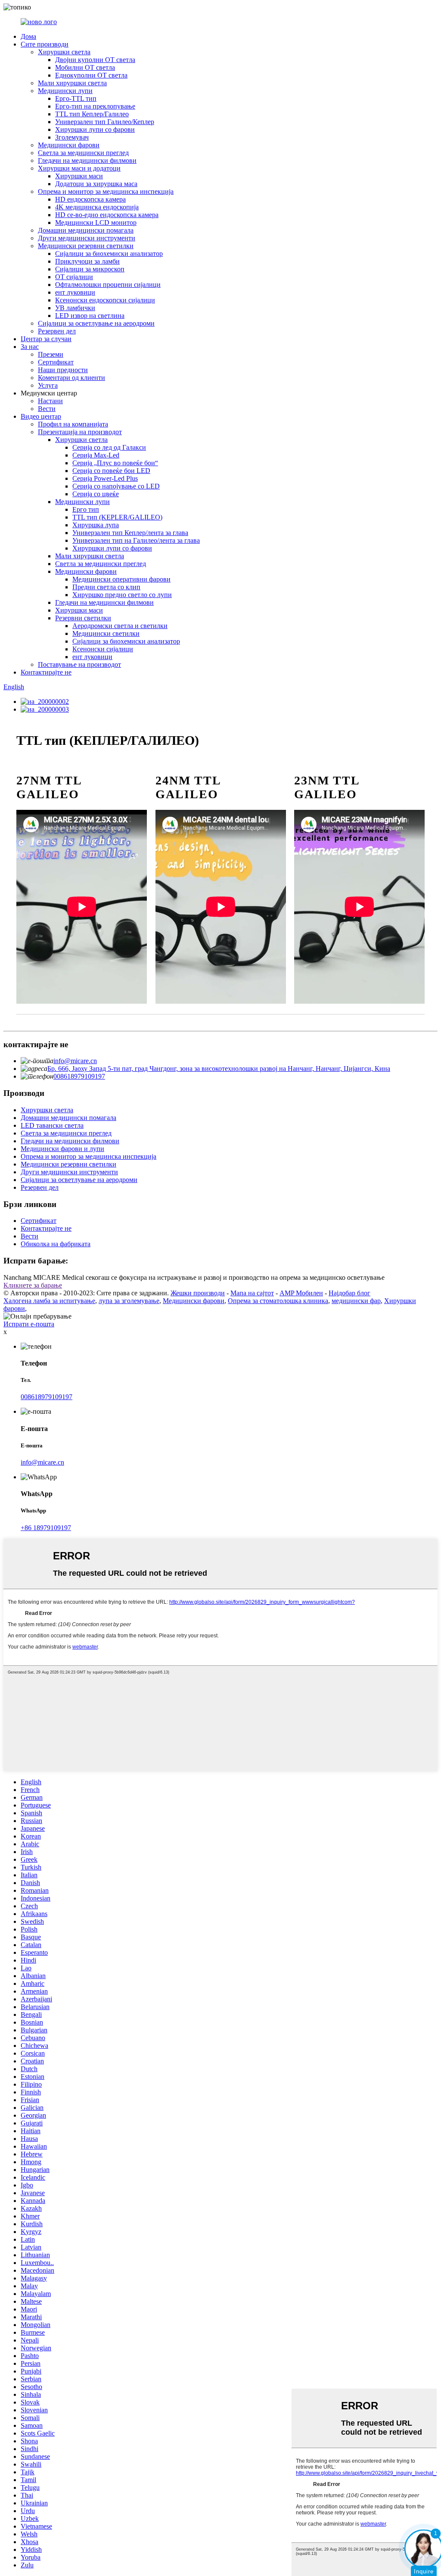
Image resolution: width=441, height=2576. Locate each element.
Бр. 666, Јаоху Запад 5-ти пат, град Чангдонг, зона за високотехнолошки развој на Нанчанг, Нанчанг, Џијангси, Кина (219, 1069)
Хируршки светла (64, 52)
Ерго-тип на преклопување (95, 106)
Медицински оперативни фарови (121, 579)
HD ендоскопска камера (90, 199)
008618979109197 (79, 1076)
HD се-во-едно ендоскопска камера (107, 215)
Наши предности (63, 370)
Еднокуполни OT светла (91, 75)
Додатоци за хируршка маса (96, 184)
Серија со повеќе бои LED (111, 471)
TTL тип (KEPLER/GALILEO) (117, 517)
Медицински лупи (65, 91)
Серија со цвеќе (96, 494)
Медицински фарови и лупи (62, 1149)
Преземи (51, 354)
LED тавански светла (52, 1125)
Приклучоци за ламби (87, 261)
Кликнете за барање (33, 1285)
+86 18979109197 (46, 1528)
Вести (47, 409)
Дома (28, 36)
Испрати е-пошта (29, 1324)
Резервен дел (57, 331)
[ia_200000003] (45, 709)
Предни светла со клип (106, 587)
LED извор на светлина (90, 316)
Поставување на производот (79, 664)
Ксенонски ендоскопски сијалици (105, 300)
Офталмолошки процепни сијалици (108, 285)
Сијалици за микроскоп (90, 269)
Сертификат (56, 362)
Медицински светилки (106, 633)
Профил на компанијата (73, 424)
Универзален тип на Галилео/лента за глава (136, 540)
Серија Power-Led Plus (105, 478)
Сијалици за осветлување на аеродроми (96, 323)
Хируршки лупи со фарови (95, 129)
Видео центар (41, 416)
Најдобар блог (349, 1293)
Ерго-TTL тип (76, 98)
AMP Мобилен (301, 1293)
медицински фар (356, 1301)
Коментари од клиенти (71, 378)
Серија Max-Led (96, 455)
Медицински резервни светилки (86, 246)
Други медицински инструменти (87, 238)
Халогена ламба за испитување (49, 1301)
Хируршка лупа (96, 525)
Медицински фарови (69, 145)
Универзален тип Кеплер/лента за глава (130, 533)
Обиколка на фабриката (56, 1244)
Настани (50, 401)
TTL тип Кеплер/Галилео (92, 114)
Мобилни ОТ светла (85, 67)
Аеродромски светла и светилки (120, 626)
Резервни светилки (83, 618)
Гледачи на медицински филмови (87, 160)
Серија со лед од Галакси (109, 447)
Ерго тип (86, 509)
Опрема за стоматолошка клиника (278, 1301)
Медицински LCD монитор (96, 222)
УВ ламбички (75, 308)
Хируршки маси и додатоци (79, 168)
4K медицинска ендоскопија (97, 207)
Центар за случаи (46, 339)
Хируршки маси (79, 176)
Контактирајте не (46, 672)
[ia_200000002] (45, 702)
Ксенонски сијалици (103, 649)
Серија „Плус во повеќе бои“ (115, 463)
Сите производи (45, 44)
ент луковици (75, 292)
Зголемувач (72, 137)
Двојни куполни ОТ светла (95, 60)
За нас (30, 347)
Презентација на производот (80, 432)
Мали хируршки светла (72, 83)
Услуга (48, 385)
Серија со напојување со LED (116, 486)
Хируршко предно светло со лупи (122, 595)
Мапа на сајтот (252, 1293)
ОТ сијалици (74, 277)
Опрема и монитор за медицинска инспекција (106, 191)
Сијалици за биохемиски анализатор (109, 254)
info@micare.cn (75, 1061)
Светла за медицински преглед (83, 153)
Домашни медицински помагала (86, 230)
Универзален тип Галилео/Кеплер (105, 122)
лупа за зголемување (129, 1301)
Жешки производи (198, 1293)
